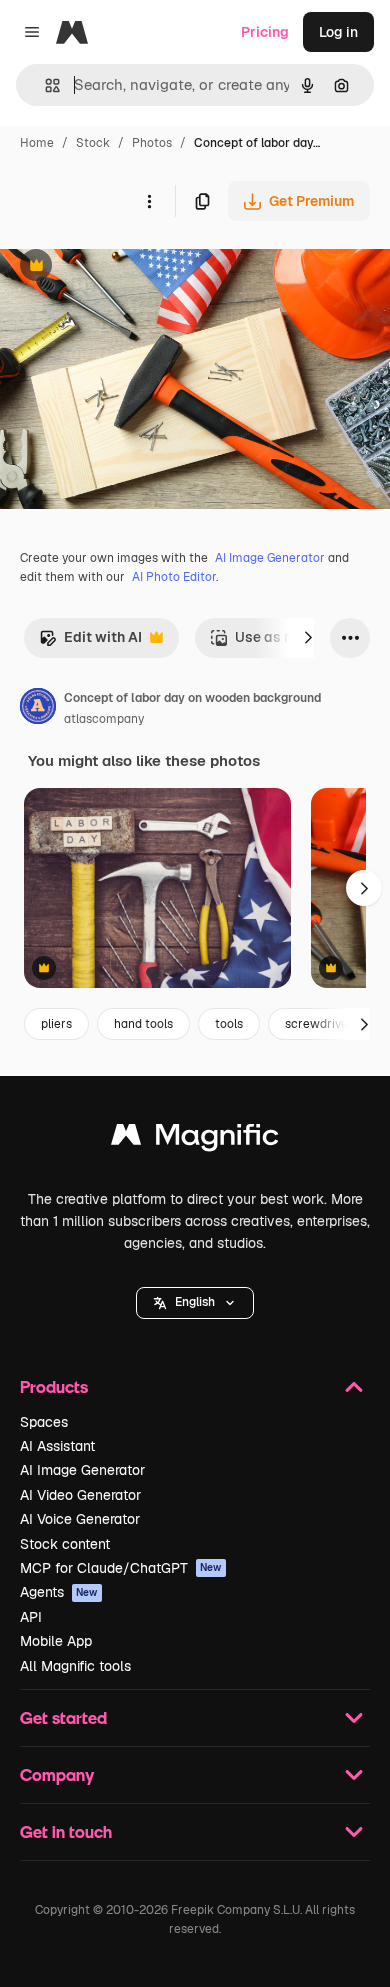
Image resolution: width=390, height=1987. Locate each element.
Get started (63, 1717)
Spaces (44, 1422)
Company (57, 1774)
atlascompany (104, 719)
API (31, 1617)
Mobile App (56, 1641)
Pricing (265, 32)
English (195, 1302)
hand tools (143, 1024)
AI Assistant (57, 1446)
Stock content (65, 1544)
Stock (93, 143)
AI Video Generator (80, 1495)
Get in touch (66, 1831)
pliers (56, 1024)
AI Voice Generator (80, 1519)
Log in (338, 32)
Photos (152, 143)
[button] (195, 1303)
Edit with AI (90, 642)
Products (54, 1386)
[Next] (308, 638)
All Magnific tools (75, 1666)
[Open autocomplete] (44, 85)
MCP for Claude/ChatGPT (121, 1568)
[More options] (149, 201)
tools (229, 1024)
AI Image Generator (270, 558)
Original (128, 267)
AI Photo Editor (174, 577)
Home (37, 143)
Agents (59, 1592)
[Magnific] (195, 1139)
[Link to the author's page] (38, 709)
